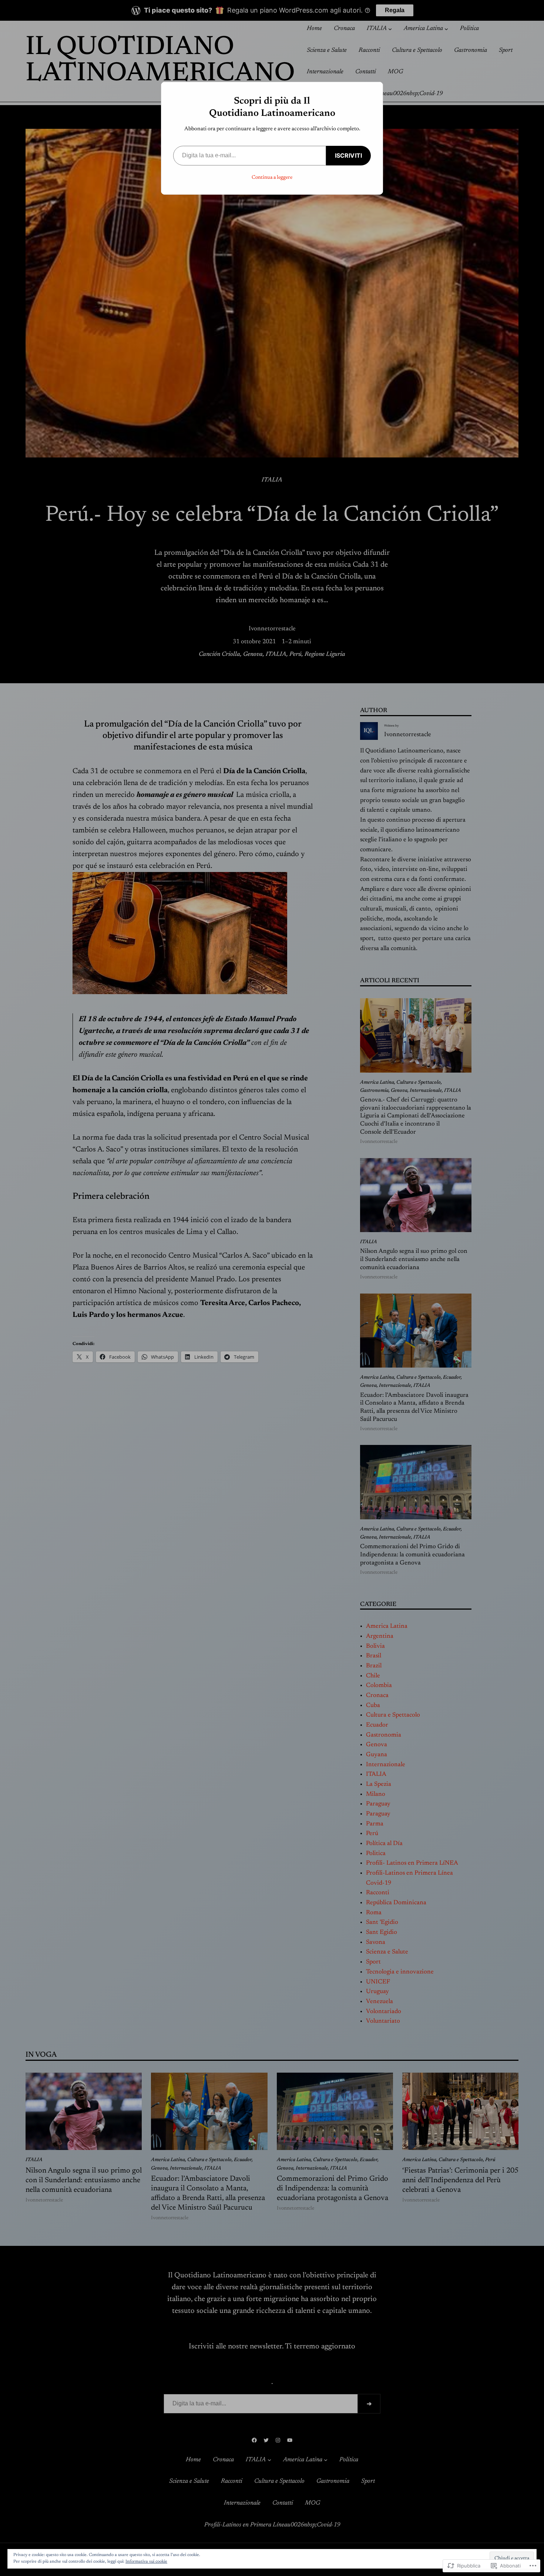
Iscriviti (348, 155)
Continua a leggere (272, 178)
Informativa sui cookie (146, 2562)
